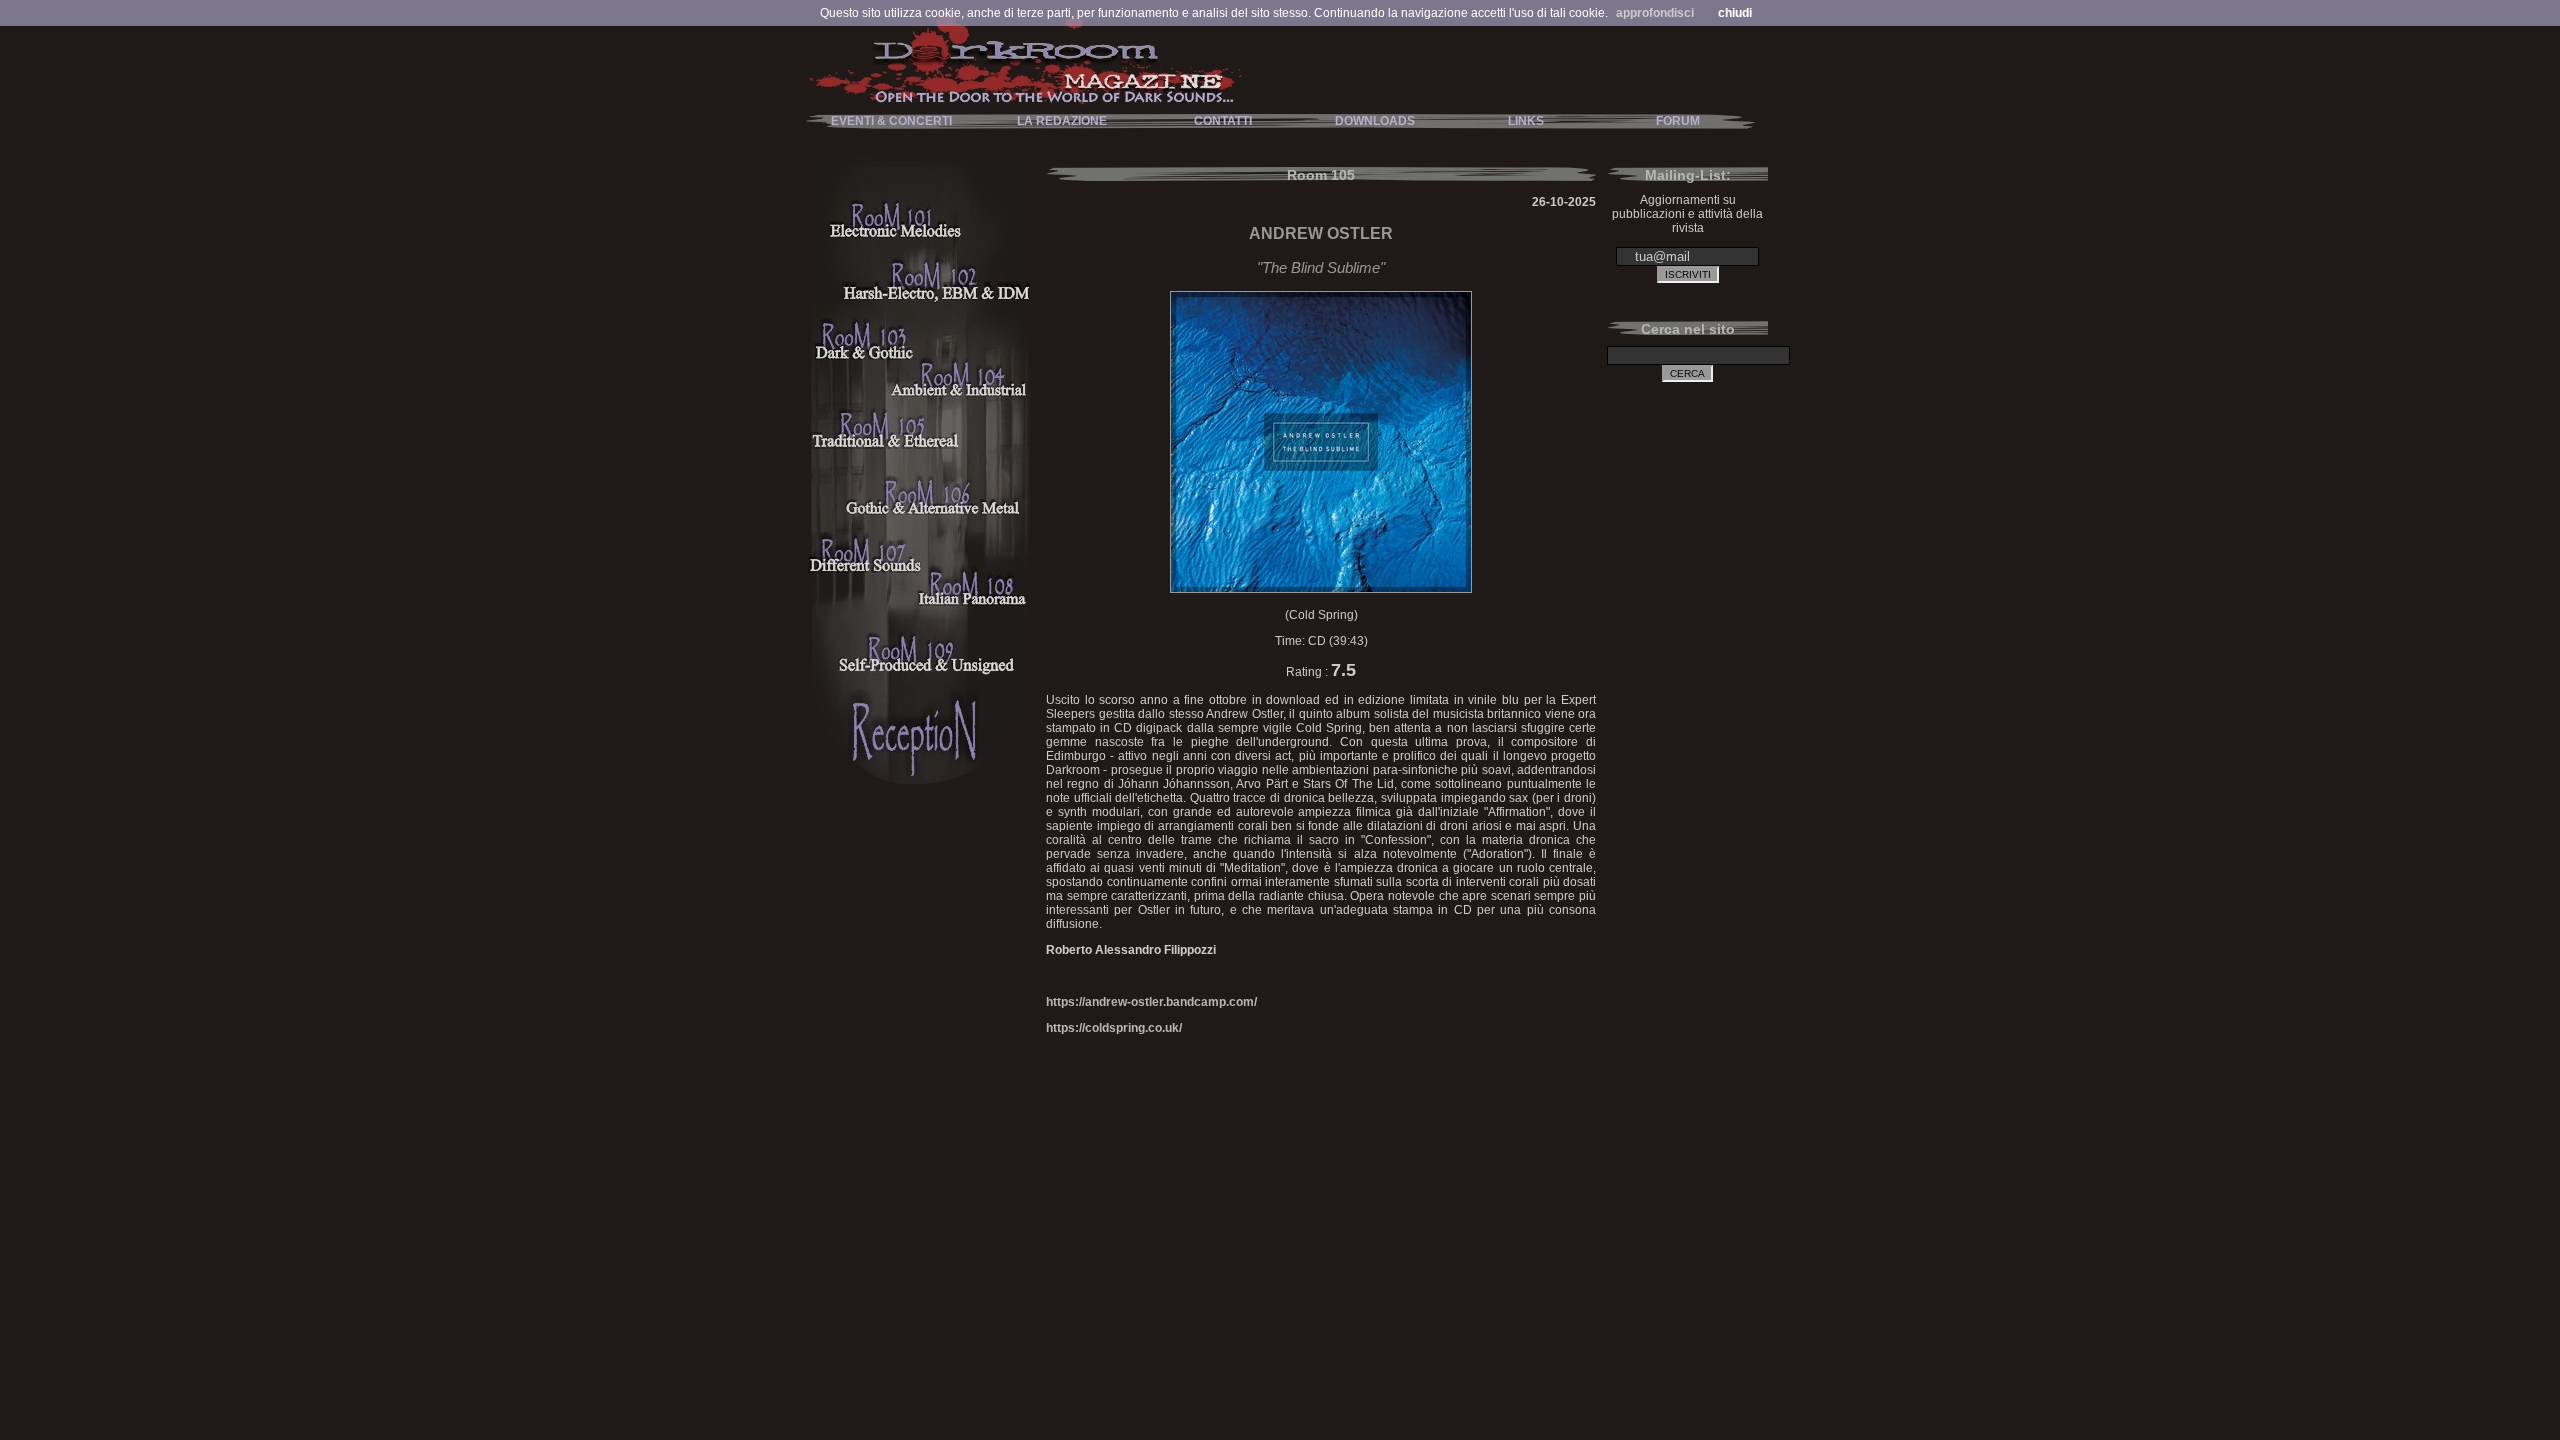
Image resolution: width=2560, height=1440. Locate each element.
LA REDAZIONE (1062, 121)
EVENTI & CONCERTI (891, 121)
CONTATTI (1223, 121)
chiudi (1735, 13)
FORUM (1678, 121)
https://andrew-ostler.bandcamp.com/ (1151, 1002)
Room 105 (1321, 175)
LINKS (1526, 121)
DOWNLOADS (1375, 121)
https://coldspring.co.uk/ (1114, 1028)
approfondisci (1655, 13)
